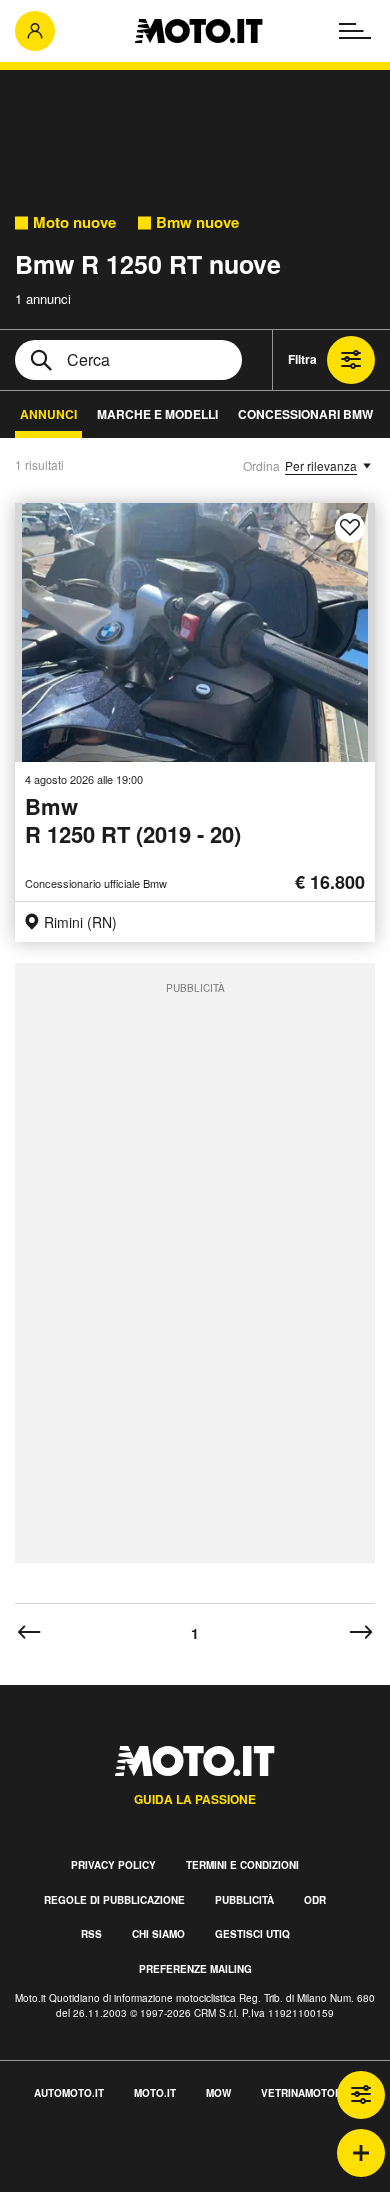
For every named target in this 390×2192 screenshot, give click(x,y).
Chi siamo (158, 1934)
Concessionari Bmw (305, 414)
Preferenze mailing (195, 1969)
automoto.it (69, 2093)
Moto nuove (74, 222)
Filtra (302, 359)
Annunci (48, 414)
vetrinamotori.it (309, 2093)
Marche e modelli (157, 414)
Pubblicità (244, 1900)
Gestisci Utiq (252, 1934)
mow (218, 2093)
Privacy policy (113, 1865)
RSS (91, 1934)
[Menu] (355, 31)
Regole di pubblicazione (114, 1900)
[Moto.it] (198, 31)
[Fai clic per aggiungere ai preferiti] (350, 528)
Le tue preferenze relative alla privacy (132, 2180)
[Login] (35, 31)
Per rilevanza (321, 465)
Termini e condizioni (242, 1865)
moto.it (155, 2093)
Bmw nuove (197, 222)
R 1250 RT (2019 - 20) (133, 821)
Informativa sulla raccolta (88, 2157)
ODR (315, 1900)
